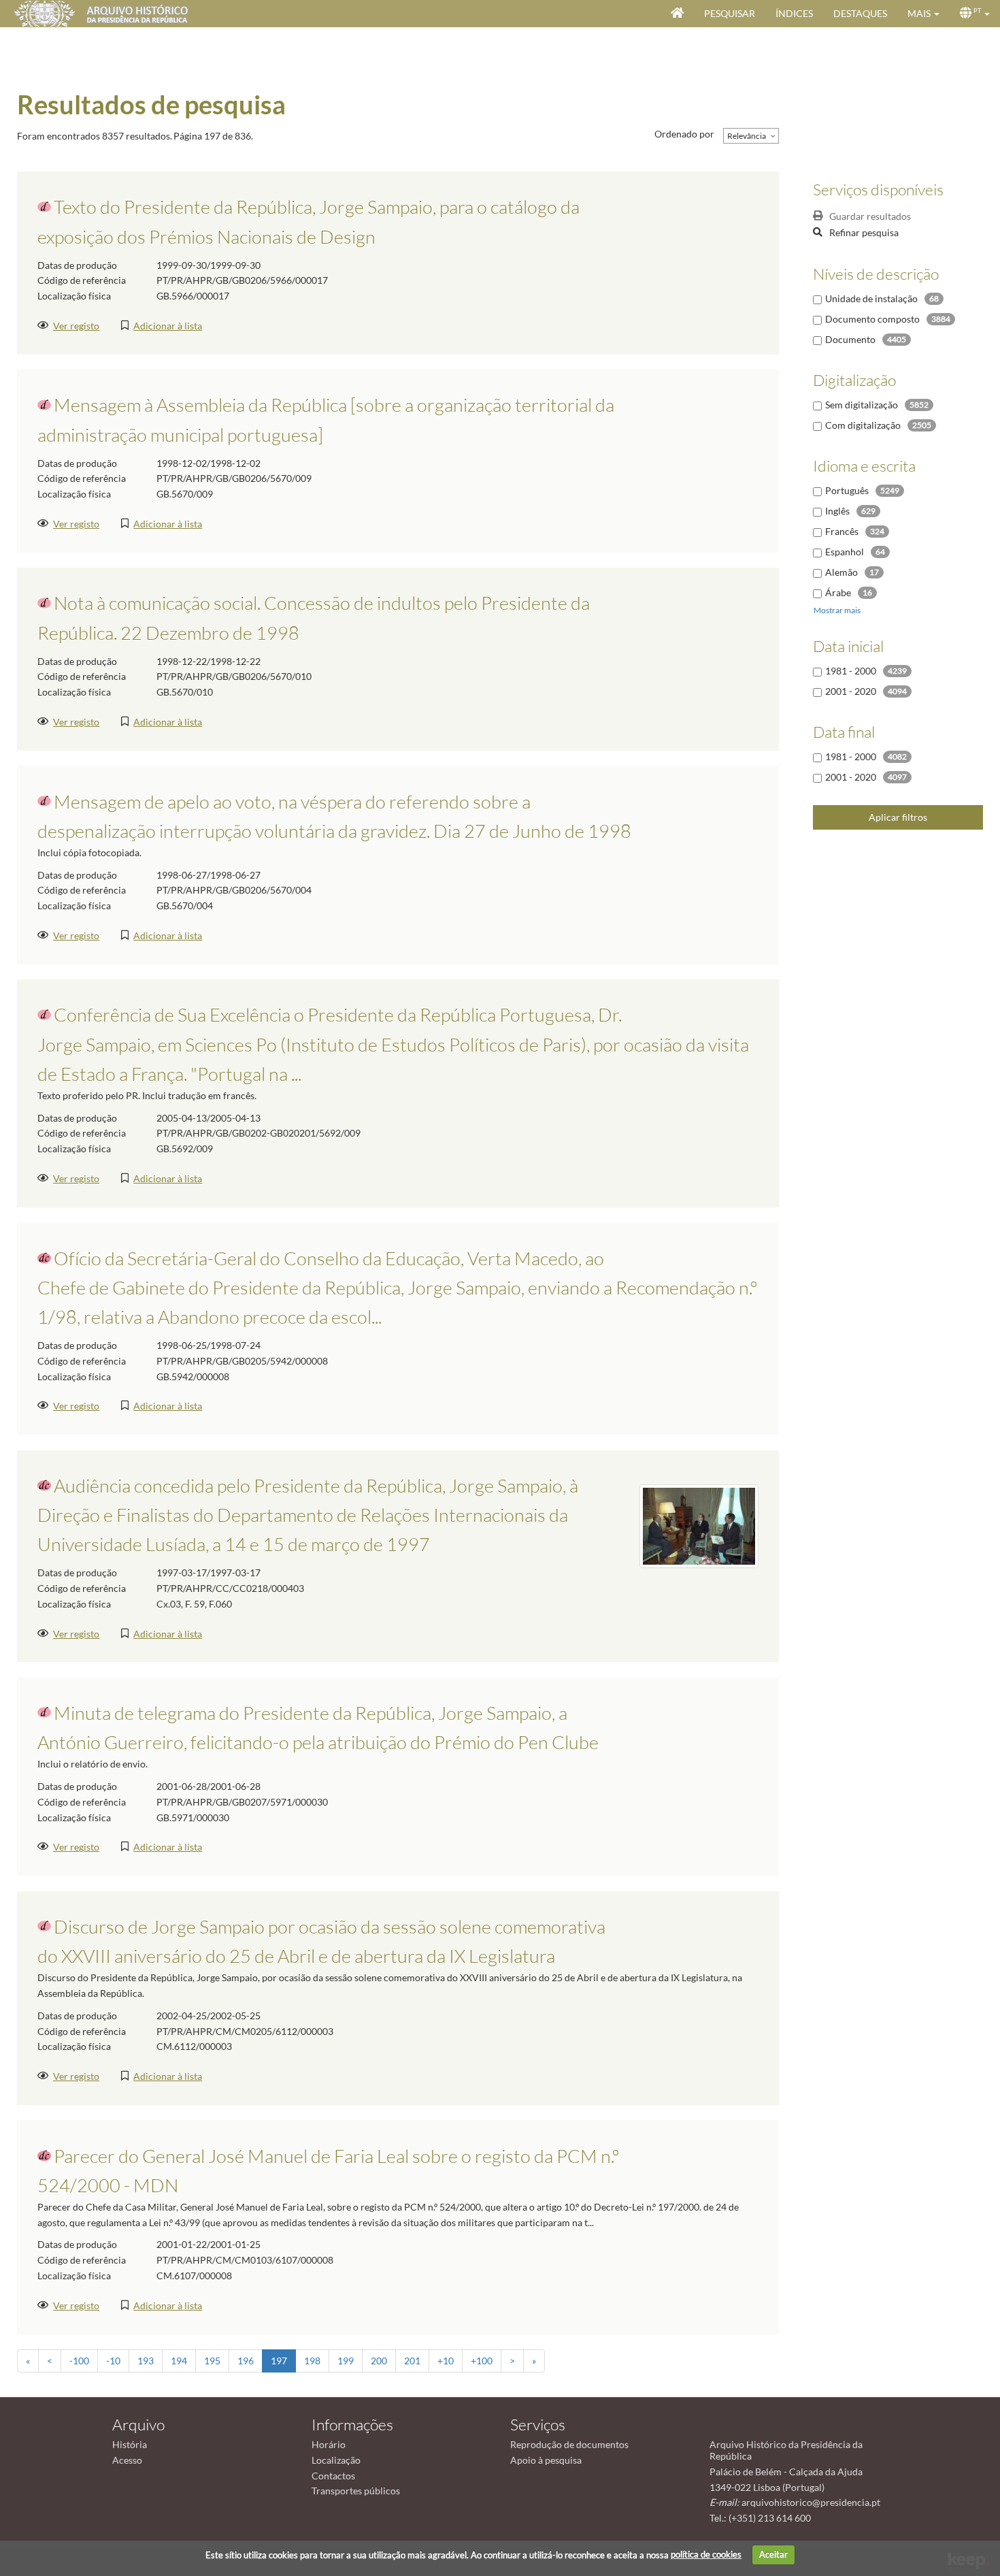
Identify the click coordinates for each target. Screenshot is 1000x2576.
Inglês (837, 511)
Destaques (860, 13)
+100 (482, 2361)
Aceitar (773, 2554)
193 (146, 2361)
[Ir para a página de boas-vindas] (677, 14)
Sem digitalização (862, 405)
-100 (79, 2361)
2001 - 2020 (851, 691)
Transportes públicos (356, 2491)
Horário (329, 2444)
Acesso (127, 2460)
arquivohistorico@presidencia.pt (811, 2502)
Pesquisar (730, 13)
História (130, 2444)
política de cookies (706, 2554)
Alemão (841, 572)
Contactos (333, 2476)
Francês (842, 531)
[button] (923, 14)
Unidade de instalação (871, 298)
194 (179, 2361)
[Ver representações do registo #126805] (699, 1525)
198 (312, 2361)
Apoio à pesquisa (546, 2460)
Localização (336, 2460)
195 (212, 2361)
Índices (794, 13)
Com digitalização (863, 425)
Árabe (838, 592)
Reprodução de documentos (569, 2444)
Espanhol (845, 552)
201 (412, 2361)
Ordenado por (684, 134)
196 (246, 2361)
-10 (113, 2361)
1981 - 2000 (851, 671)
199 (346, 2361)
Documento (850, 339)
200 (379, 2361)
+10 (446, 2361)
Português (847, 490)
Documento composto (872, 319)
